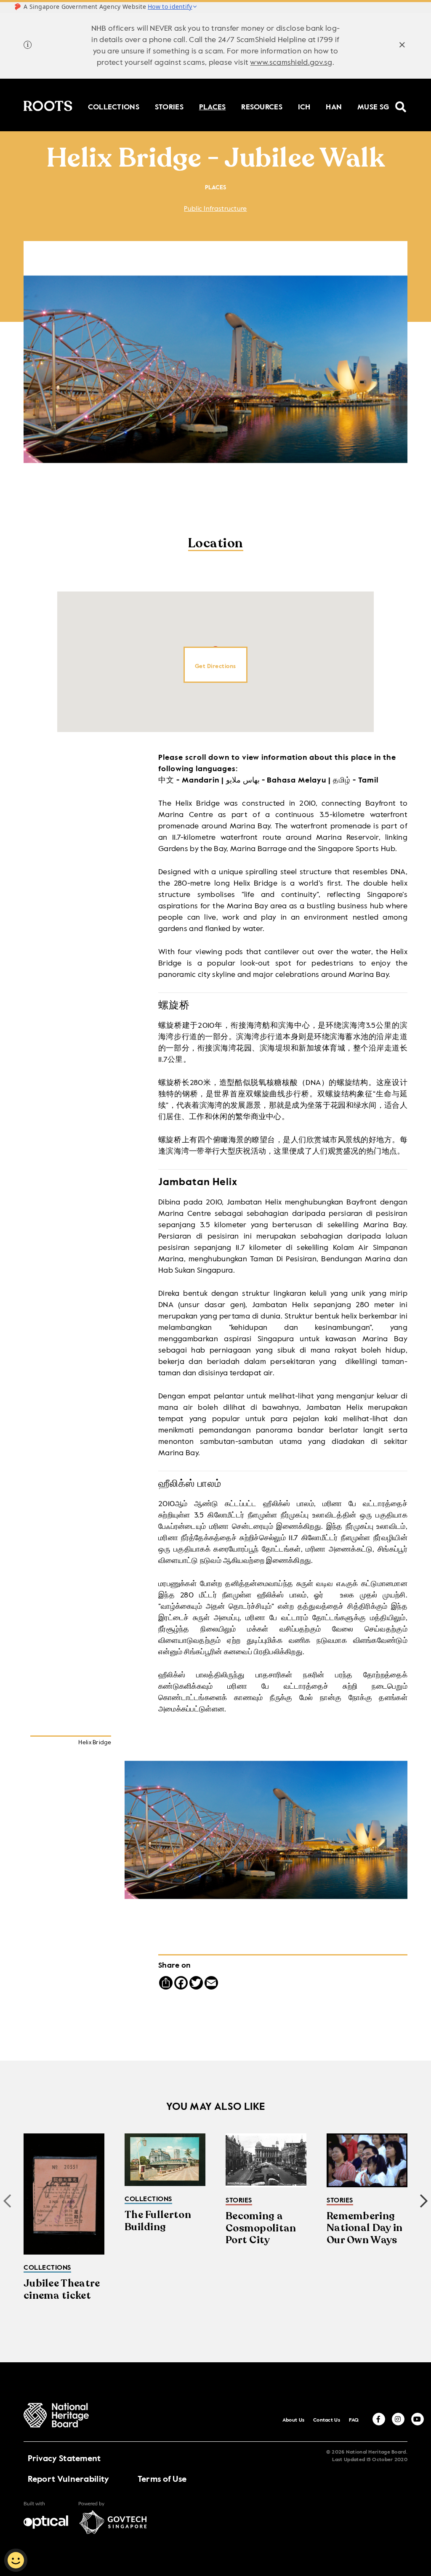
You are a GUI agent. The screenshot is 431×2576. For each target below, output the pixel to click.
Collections (114, 106)
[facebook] (379, 2419)
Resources (262, 106)
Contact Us (327, 2420)
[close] (402, 46)
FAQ (354, 2420)
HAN (334, 106)
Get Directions (215, 666)
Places (213, 106)
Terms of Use (162, 2480)
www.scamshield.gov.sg (291, 63)
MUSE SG (373, 106)
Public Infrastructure (215, 209)
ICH (304, 106)
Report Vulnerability (69, 2480)
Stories (169, 106)
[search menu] (401, 101)
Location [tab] (216, 544)
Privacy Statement (64, 2459)
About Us (293, 2420)
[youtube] (418, 2419)
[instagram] (398, 2419)
